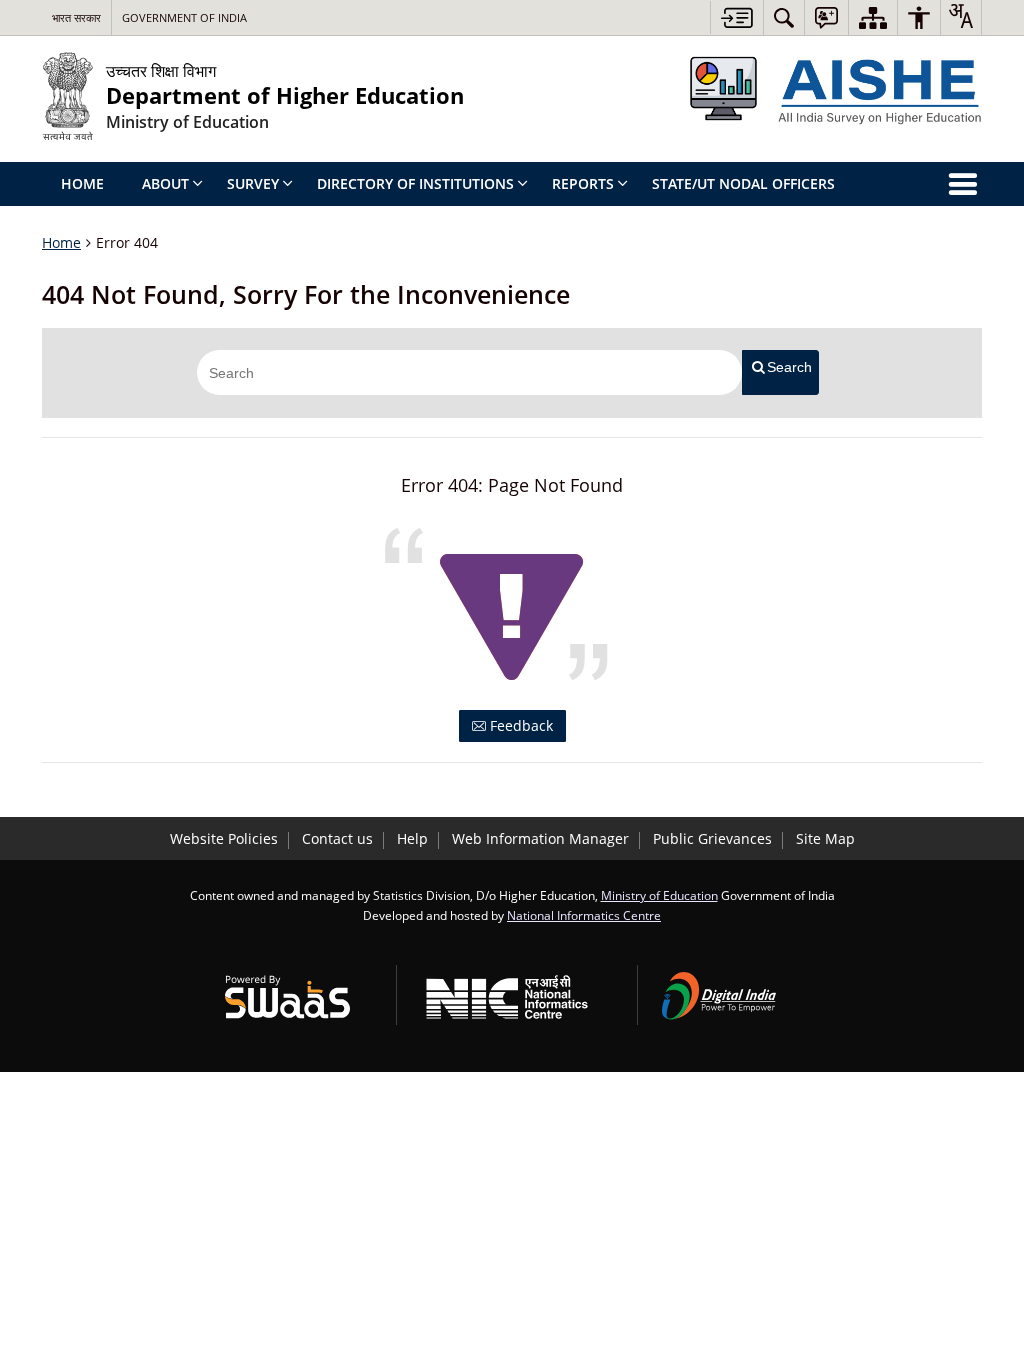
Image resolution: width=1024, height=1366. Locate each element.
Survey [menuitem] (253, 183)
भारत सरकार (76, 17)
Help (412, 838)
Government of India (184, 17)
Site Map (825, 838)
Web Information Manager (540, 838)
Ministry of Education (659, 895)
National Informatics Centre (584, 915)
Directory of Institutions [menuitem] (415, 183)
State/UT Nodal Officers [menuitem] (743, 183)
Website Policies (224, 838)
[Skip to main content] (736, 17)
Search (789, 367)
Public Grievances (712, 838)
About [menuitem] (165, 183)
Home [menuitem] (82, 183)
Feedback (519, 725)
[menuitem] (784, 17)
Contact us (337, 838)
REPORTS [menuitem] (583, 183)
